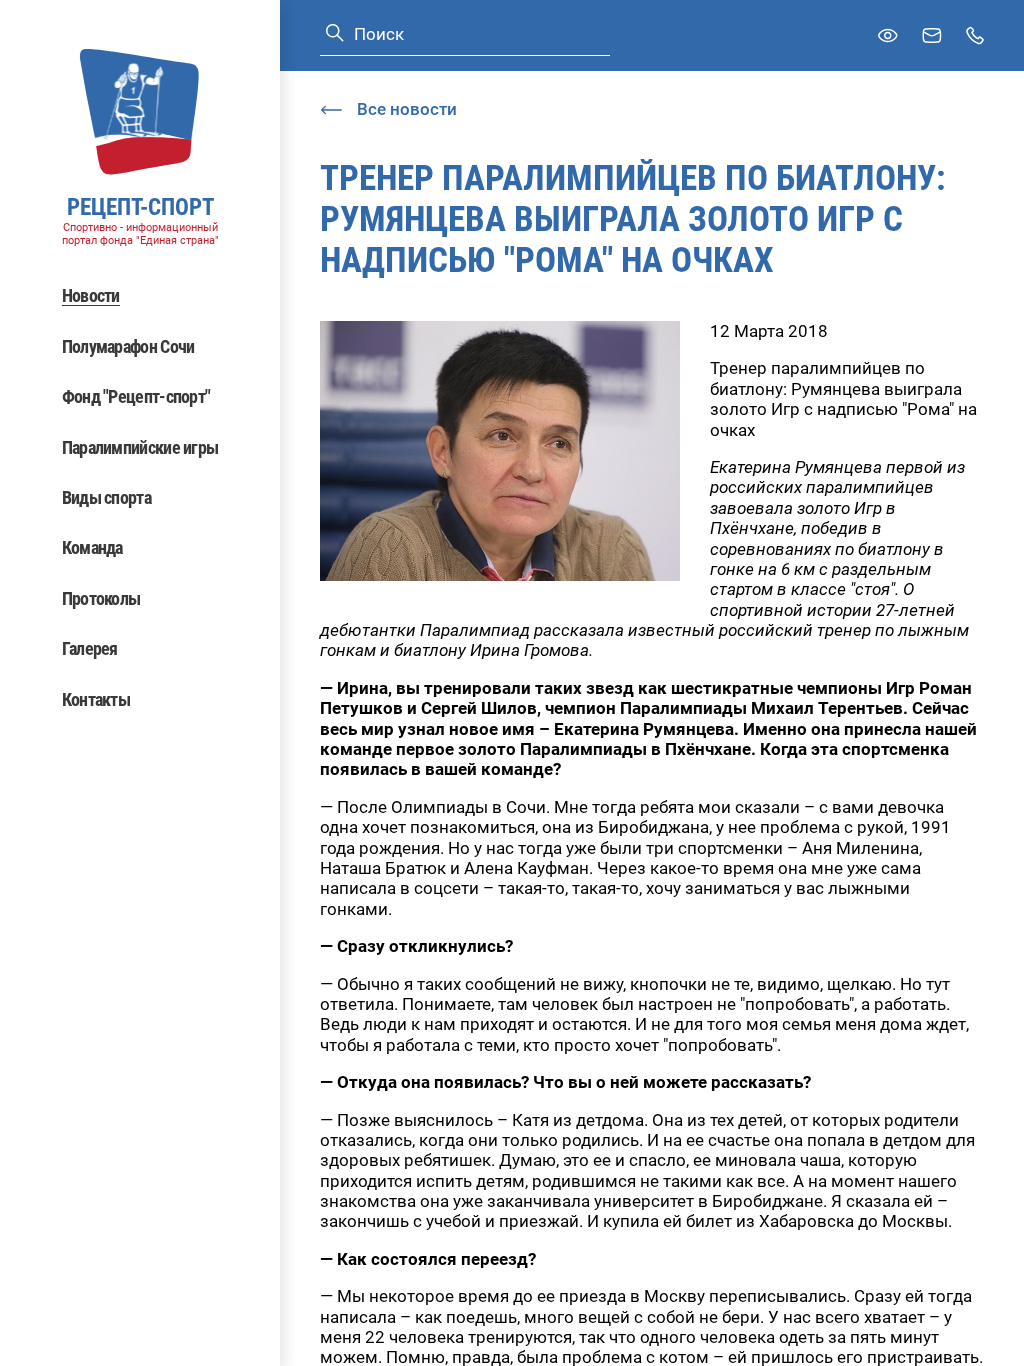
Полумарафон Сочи (128, 346)
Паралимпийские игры (140, 447)
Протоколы (101, 598)
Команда (92, 547)
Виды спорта (106, 497)
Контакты (96, 699)
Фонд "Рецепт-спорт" (136, 396)
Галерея (90, 648)
